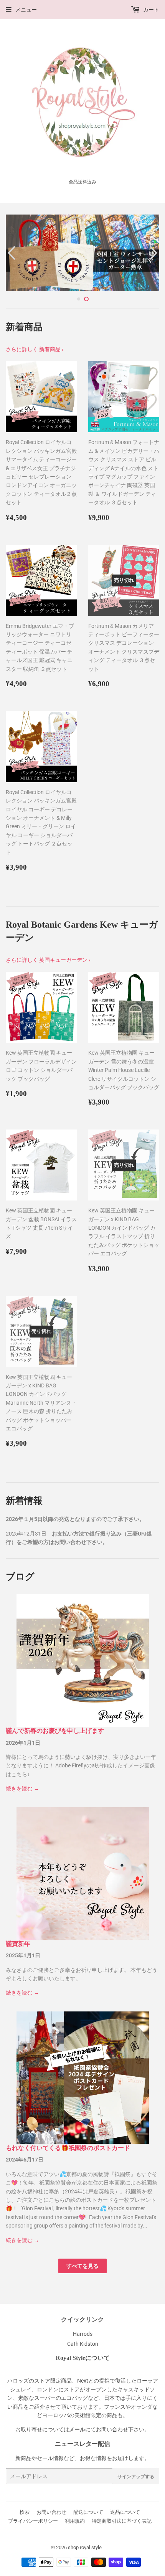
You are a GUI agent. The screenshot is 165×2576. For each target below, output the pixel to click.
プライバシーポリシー (33, 2521)
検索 (25, 2512)
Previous (11, 253)
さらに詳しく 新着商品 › (35, 349)
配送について (88, 2512)
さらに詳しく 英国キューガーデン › (48, 960)
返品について (125, 2512)
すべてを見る (82, 2266)
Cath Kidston (83, 2344)
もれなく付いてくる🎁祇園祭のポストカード (68, 2148)
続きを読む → (22, 1788)
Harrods (83, 2334)
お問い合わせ (51, 2512)
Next (154, 253)
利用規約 (75, 2521)
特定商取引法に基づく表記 (122, 2521)
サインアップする (136, 2476)
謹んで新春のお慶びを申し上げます (55, 1731)
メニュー (26, 10)
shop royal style (85, 2547)
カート (151, 10)
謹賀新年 (18, 1944)
